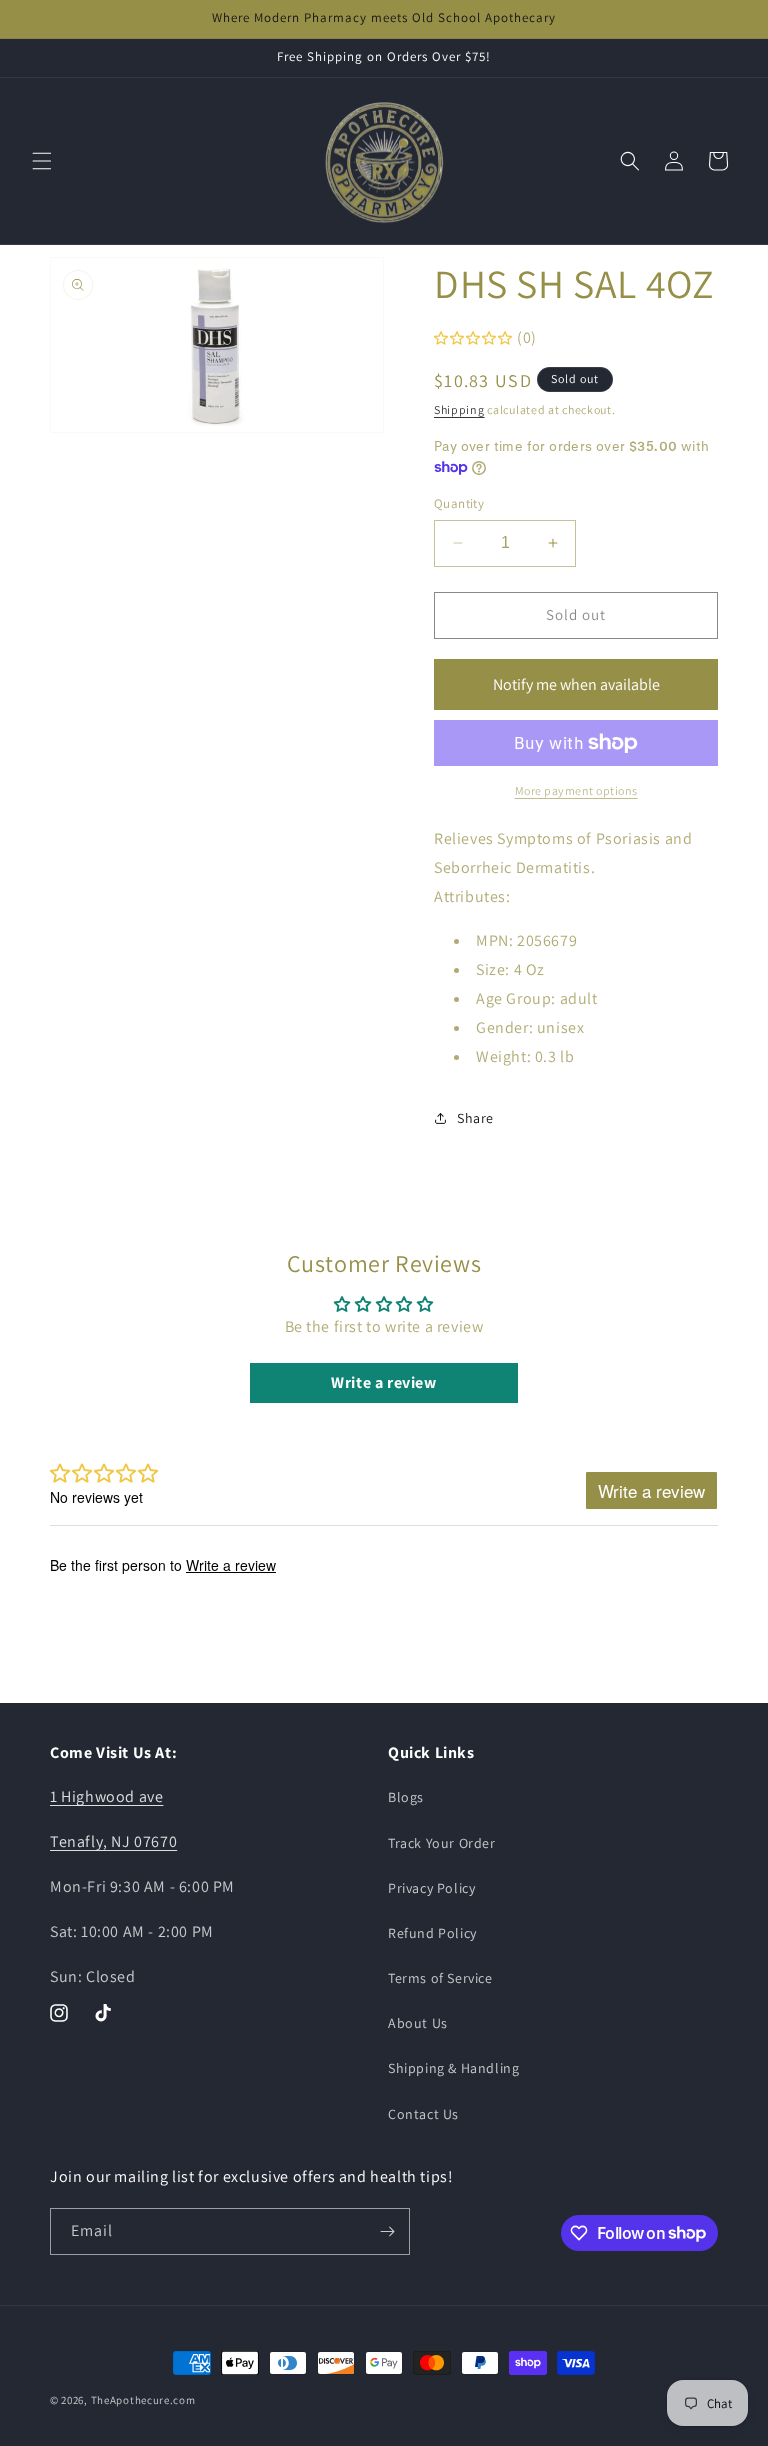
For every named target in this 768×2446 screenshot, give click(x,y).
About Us (418, 2023)
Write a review (383, 1382)
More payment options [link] (576, 790)
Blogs (406, 1797)
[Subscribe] (387, 2231)
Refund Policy (432, 1933)
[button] (42, 161)
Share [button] (475, 1118)
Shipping (459, 409)
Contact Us (423, 2114)
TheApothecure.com (143, 2400)
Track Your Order (442, 1843)
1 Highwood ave (106, 1796)
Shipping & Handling (453, 2068)
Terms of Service (440, 1978)
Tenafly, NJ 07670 (113, 1841)
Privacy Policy (431, 1888)
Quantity (459, 503)
